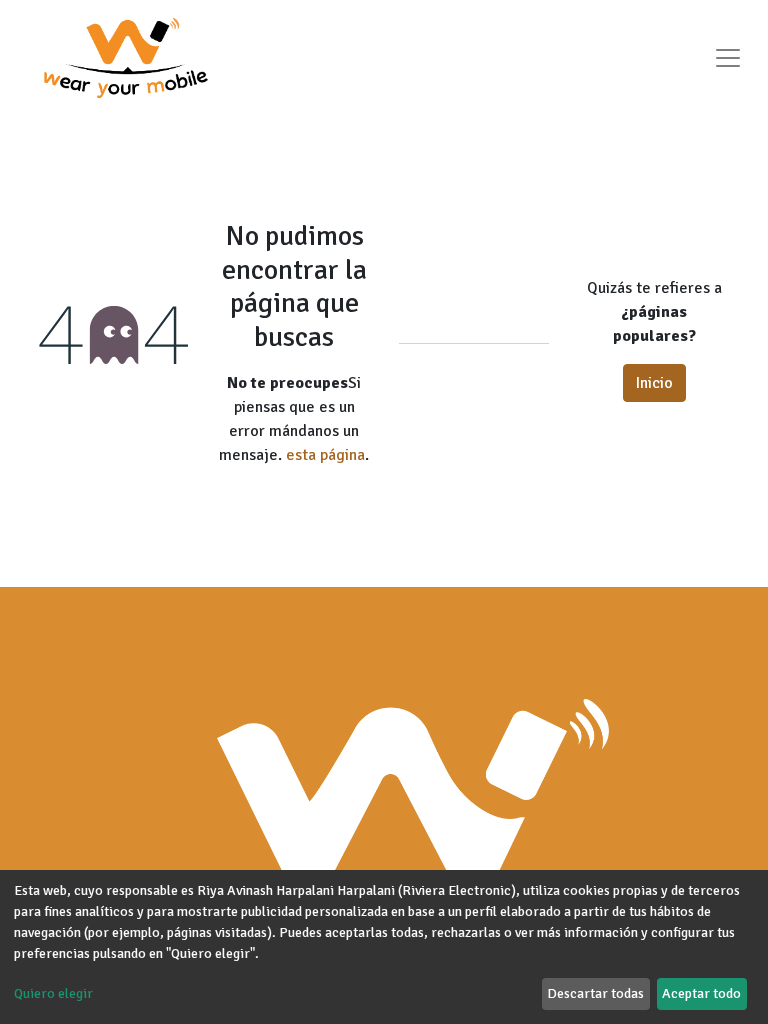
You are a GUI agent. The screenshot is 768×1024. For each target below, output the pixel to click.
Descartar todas (595, 993)
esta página (325, 455)
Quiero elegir (53, 993)
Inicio (654, 383)
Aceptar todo (701, 993)
